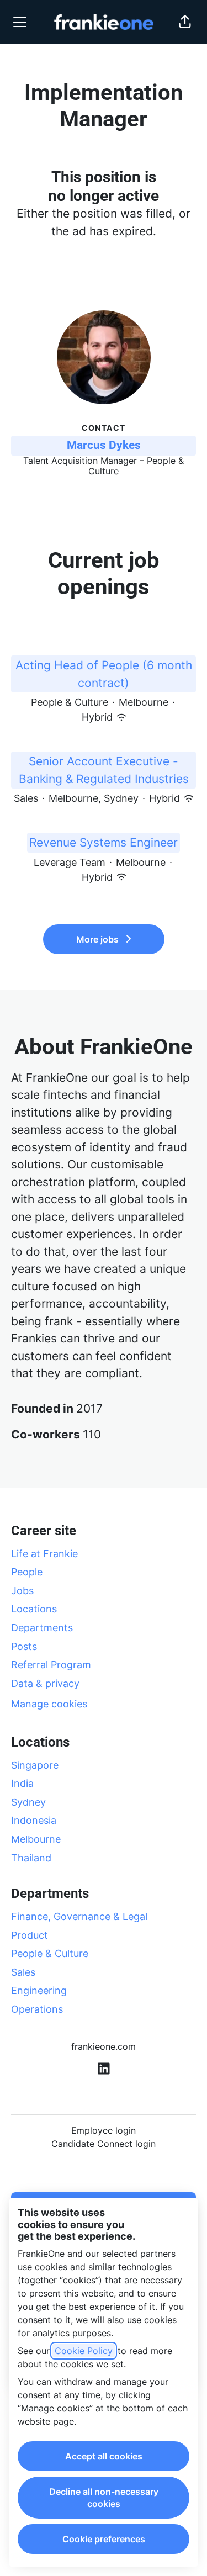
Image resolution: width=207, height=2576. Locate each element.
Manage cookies (49, 1704)
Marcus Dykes (104, 445)
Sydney (28, 1802)
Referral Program (51, 1665)
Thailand (31, 1858)
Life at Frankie (44, 1554)
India (22, 1783)
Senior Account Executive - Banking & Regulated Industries (104, 770)
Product (30, 1935)
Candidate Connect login (104, 2144)
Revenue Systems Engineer (104, 842)
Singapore (35, 1765)
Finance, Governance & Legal (79, 1916)
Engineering (39, 1990)
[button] (185, 22)
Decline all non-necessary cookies (104, 2498)
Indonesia (34, 1820)
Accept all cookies (104, 2456)
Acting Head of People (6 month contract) (104, 674)
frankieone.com (104, 2046)
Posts (24, 1646)
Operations (37, 2009)
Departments (42, 1628)
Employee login (104, 2130)
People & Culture (50, 1953)
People (27, 1572)
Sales (23, 1972)
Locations (34, 1609)
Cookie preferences (104, 2539)
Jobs (22, 1591)
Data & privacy (45, 1683)
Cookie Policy (84, 2351)
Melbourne (36, 1839)
